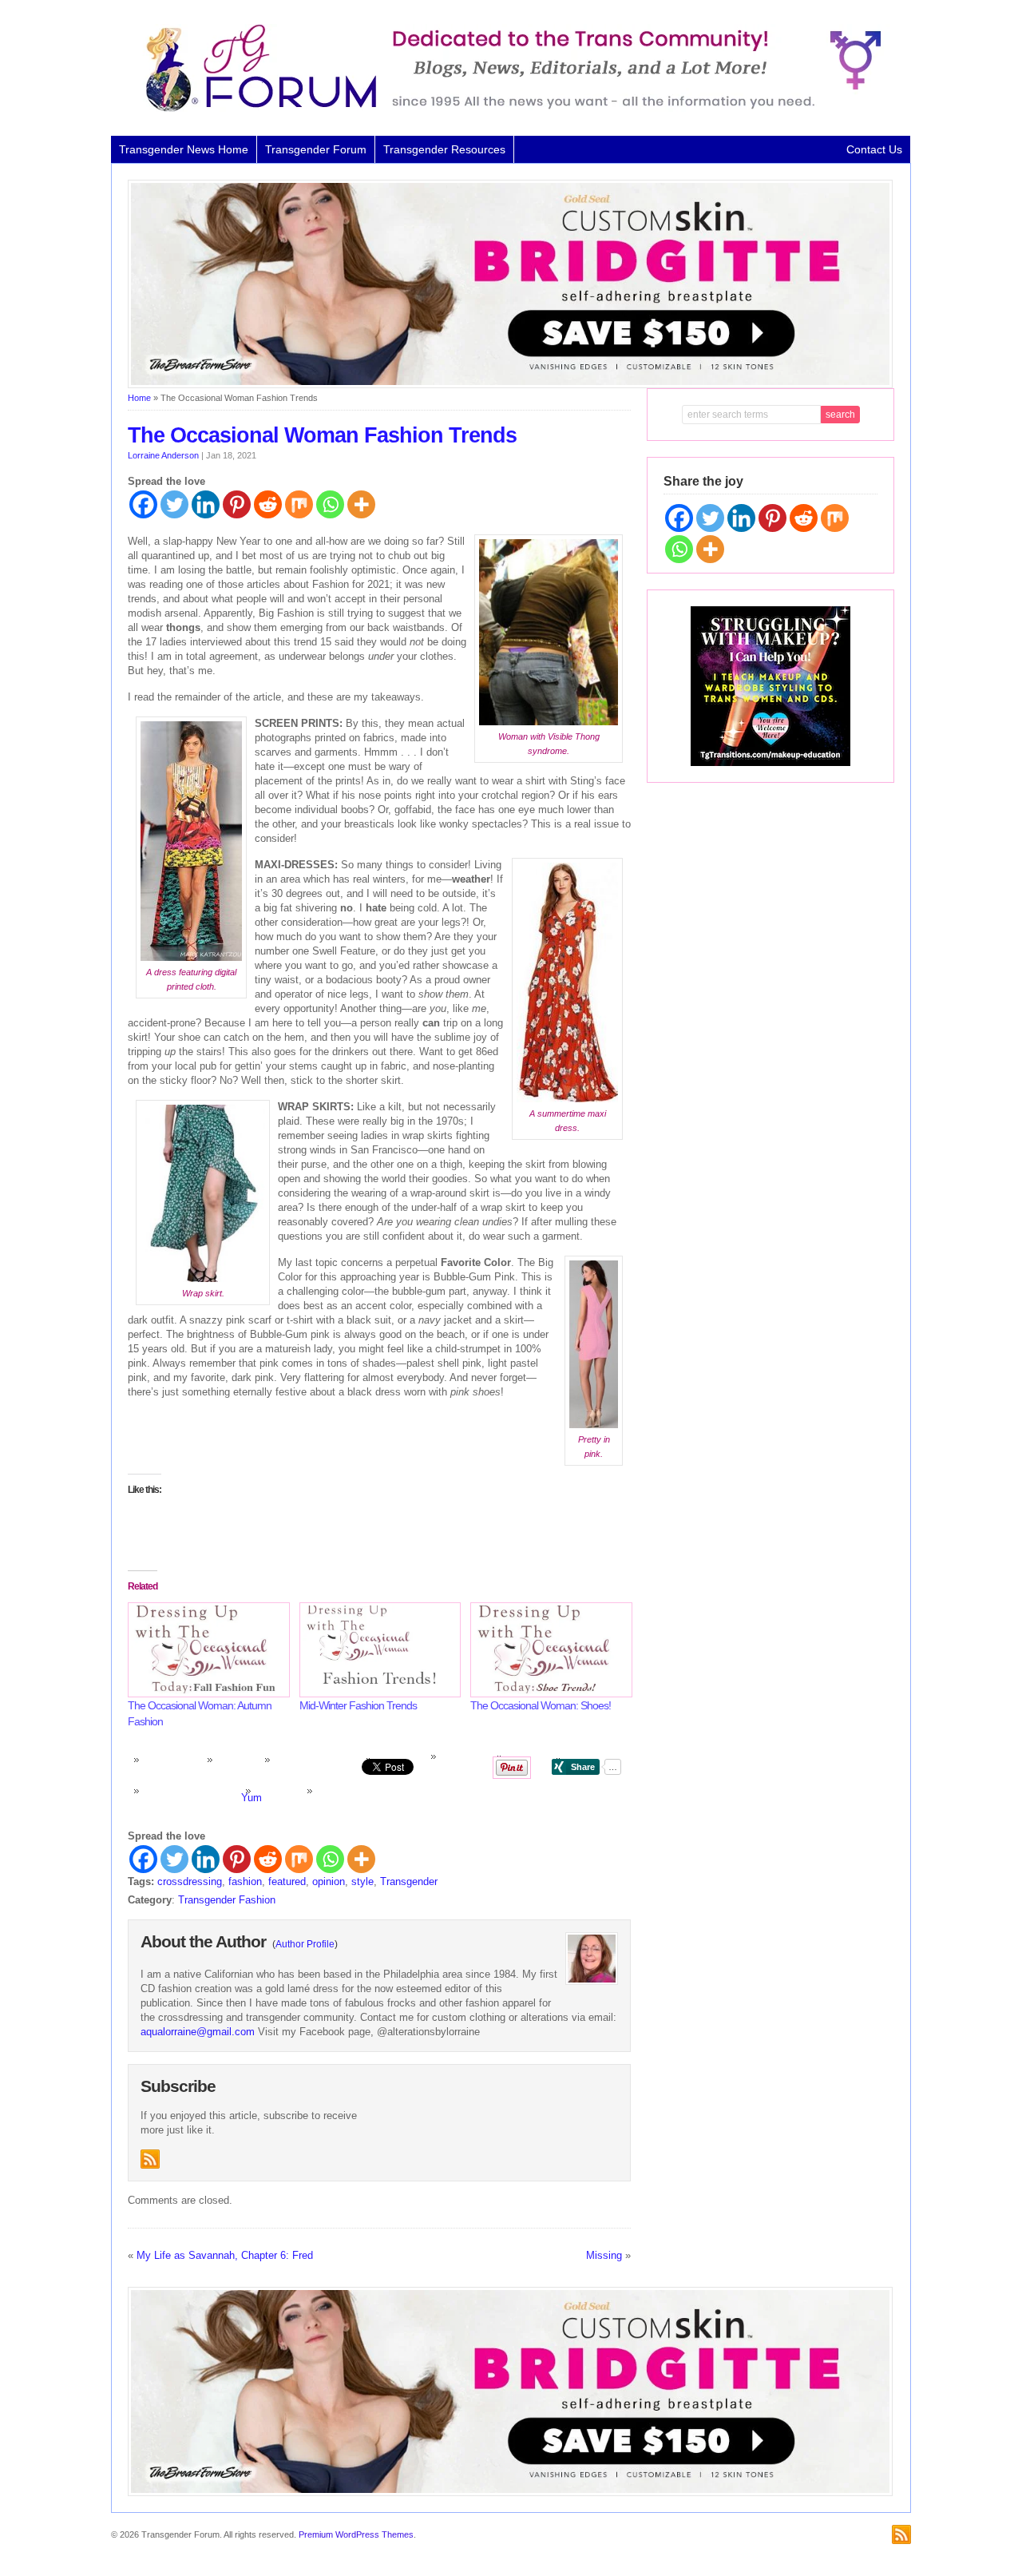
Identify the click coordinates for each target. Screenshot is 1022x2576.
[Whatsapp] (330, 504)
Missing (604, 2255)
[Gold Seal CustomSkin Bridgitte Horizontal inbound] (510, 385)
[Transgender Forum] (506, 109)
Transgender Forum (316, 149)
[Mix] (299, 504)
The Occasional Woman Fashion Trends (322, 435)
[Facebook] (143, 504)
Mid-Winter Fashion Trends (358, 1705)
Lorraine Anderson (163, 455)
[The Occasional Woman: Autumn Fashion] (206, 1650)
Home (139, 398)
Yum (252, 1798)
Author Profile (305, 1944)
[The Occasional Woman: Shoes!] (548, 1650)
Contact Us (874, 149)
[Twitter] (174, 504)
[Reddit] (268, 504)
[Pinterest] (237, 504)
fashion (245, 1881)
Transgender (409, 1881)
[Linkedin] (206, 504)
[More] (361, 504)
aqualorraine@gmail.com (198, 2032)
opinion (329, 1881)
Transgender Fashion (227, 1900)
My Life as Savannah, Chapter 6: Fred (225, 2255)
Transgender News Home (184, 149)
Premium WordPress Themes (356, 2534)
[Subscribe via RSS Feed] (150, 2159)
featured (287, 1881)
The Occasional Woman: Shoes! (541, 1705)
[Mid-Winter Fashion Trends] (377, 1650)
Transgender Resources (444, 149)
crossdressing (190, 1881)
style (362, 1881)
